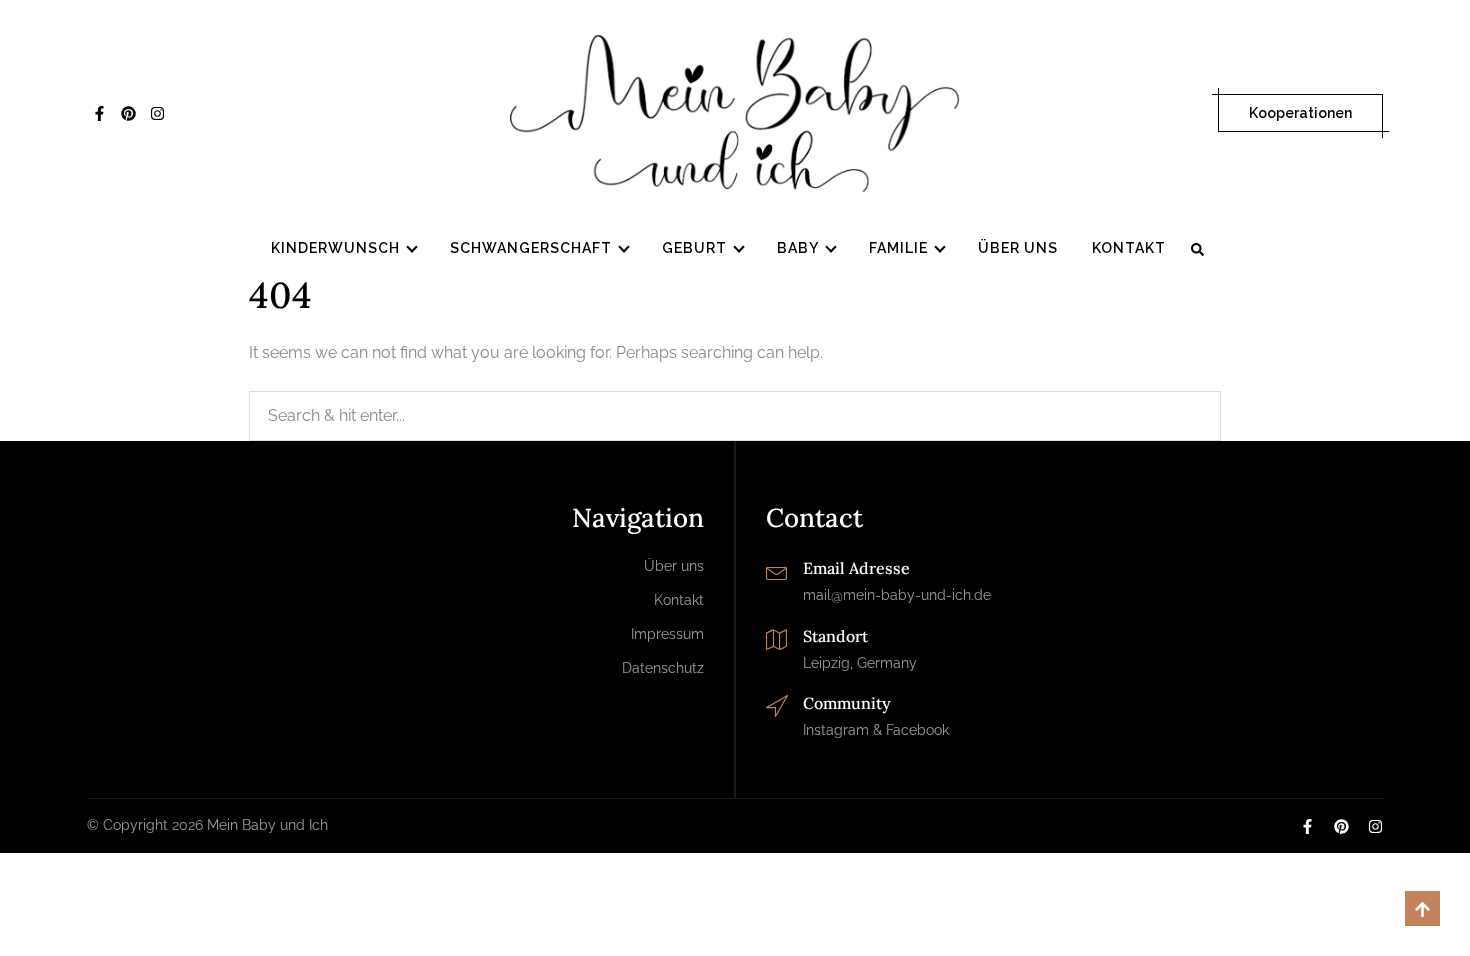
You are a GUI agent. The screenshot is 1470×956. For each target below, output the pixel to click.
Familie (898, 248)
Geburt (694, 248)
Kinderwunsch (335, 248)
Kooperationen (1300, 113)
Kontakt (1129, 248)
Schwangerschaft (531, 248)
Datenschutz (663, 668)
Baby (798, 248)
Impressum (667, 634)
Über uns (1018, 248)
